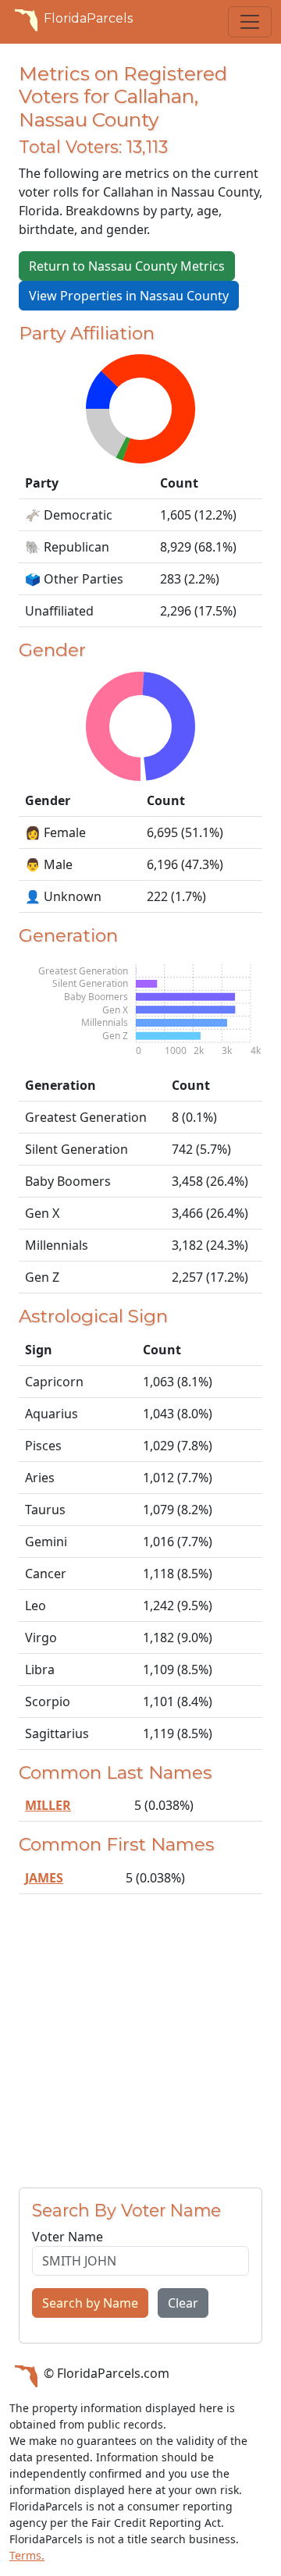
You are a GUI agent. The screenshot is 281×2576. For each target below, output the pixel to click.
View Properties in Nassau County (129, 296)
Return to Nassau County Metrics (127, 266)
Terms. (27, 2555)
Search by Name (90, 2303)
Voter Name (68, 2237)
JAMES (44, 1878)
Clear (183, 2303)
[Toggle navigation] (250, 22)
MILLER (48, 1805)
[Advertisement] (140, 2047)
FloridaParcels (88, 18)
